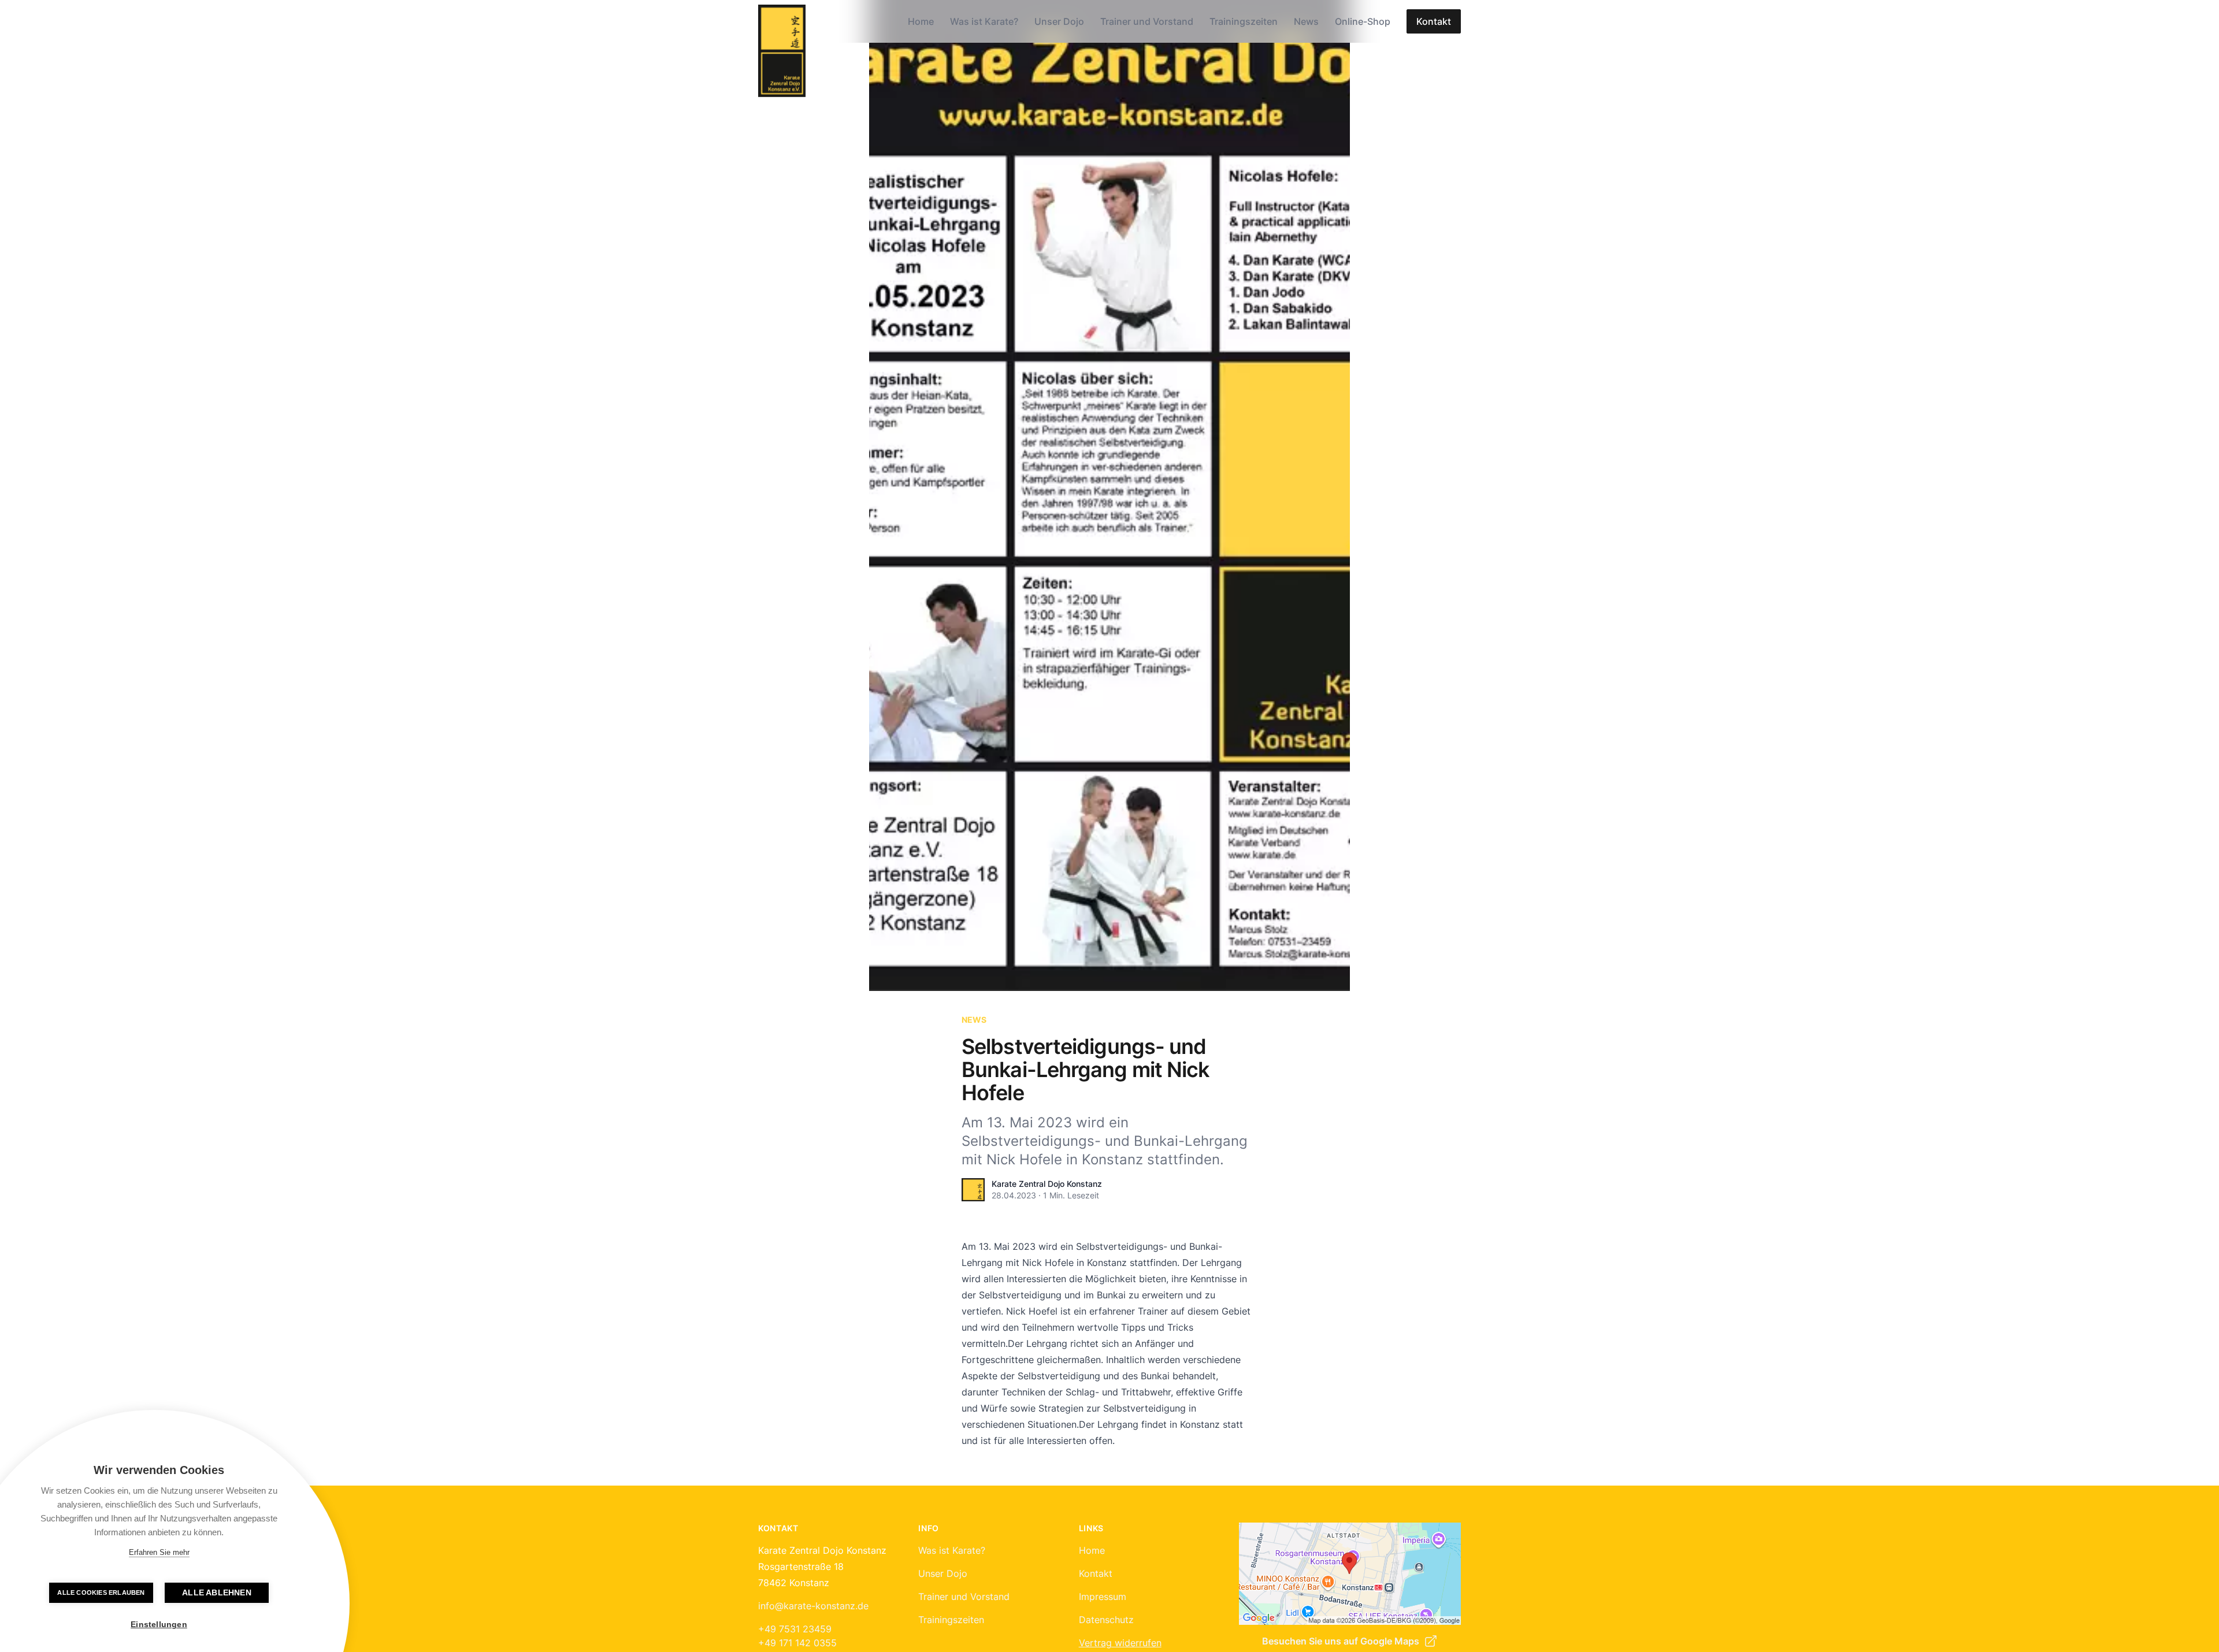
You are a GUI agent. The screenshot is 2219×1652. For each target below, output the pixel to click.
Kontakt (1434, 21)
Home (921, 21)
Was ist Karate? (984, 21)
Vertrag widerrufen (1120, 1643)
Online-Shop (1363, 21)
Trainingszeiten (1244, 21)
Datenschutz (1106, 1620)
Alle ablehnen (217, 1593)
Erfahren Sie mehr (159, 1552)
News (1306, 21)
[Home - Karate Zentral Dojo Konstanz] (782, 51)
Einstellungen (159, 1625)
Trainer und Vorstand (1147, 21)
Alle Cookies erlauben (101, 1592)
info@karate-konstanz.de (813, 1606)
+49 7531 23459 (795, 1629)
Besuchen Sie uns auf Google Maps (1341, 1641)
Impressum (1103, 1597)
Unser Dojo (1059, 21)
